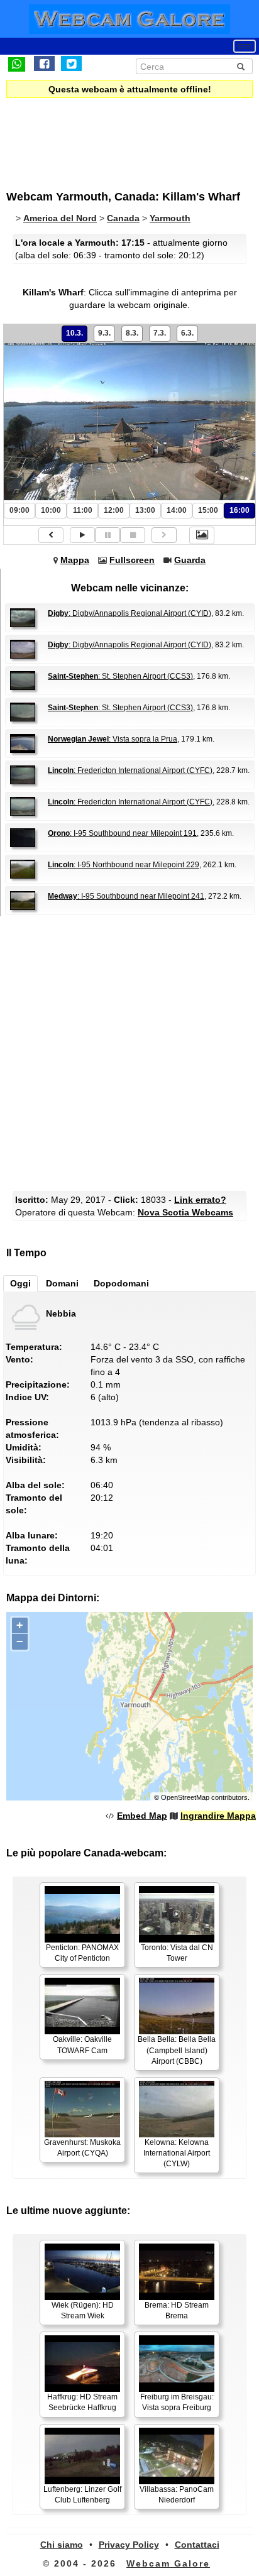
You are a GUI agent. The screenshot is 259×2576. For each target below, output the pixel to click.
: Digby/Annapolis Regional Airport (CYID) (129, 613)
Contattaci (197, 2545)
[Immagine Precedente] (51, 535)
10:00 (51, 510)
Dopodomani (121, 1283)
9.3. (104, 333)
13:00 (145, 510)
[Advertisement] (110, 136)
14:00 (177, 510)
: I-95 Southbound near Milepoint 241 (126, 896)
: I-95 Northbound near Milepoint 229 (124, 865)
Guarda (190, 560)
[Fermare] (133, 535)
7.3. (160, 333)
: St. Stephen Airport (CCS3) (120, 676)
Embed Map (142, 1816)
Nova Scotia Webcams (185, 1212)
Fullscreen (132, 560)
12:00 (114, 510)
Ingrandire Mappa (218, 1816)
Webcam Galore (168, 2563)
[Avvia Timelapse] (82, 535)
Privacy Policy (129, 2545)
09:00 (19, 510)
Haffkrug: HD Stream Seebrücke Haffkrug (82, 2402)
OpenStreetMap (185, 1797)
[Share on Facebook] (44, 63)
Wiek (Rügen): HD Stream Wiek (83, 2310)
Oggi (20, 1283)
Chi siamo (62, 2545)
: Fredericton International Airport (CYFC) (130, 770)
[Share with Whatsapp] (17, 63)
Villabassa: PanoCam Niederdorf (177, 2495)
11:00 (83, 510)
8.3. (132, 333)
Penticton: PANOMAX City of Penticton (82, 1953)
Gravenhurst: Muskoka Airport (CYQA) (82, 2148)
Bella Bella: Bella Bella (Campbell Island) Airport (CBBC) (177, 2050)
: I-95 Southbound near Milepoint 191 (122, 833)
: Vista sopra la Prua (113, 739)
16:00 (240, 510)
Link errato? (200, 1200)
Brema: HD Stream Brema (177, 2310)
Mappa (75, 560)
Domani (62, 1283)
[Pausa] (107, 535)
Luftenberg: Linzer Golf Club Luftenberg (82, 2495)
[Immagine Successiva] (164, 535)
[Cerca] (241, 67)
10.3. (74, 333)
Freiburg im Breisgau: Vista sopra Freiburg (177, 2402)
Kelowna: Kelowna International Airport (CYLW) (177, 2153)
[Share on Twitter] (71, 63)
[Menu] (245, 46)
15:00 (208, 510)
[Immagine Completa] (202, 535)
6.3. (187, 333)
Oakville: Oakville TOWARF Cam (82, 2045)
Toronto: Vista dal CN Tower (177, 1953)
